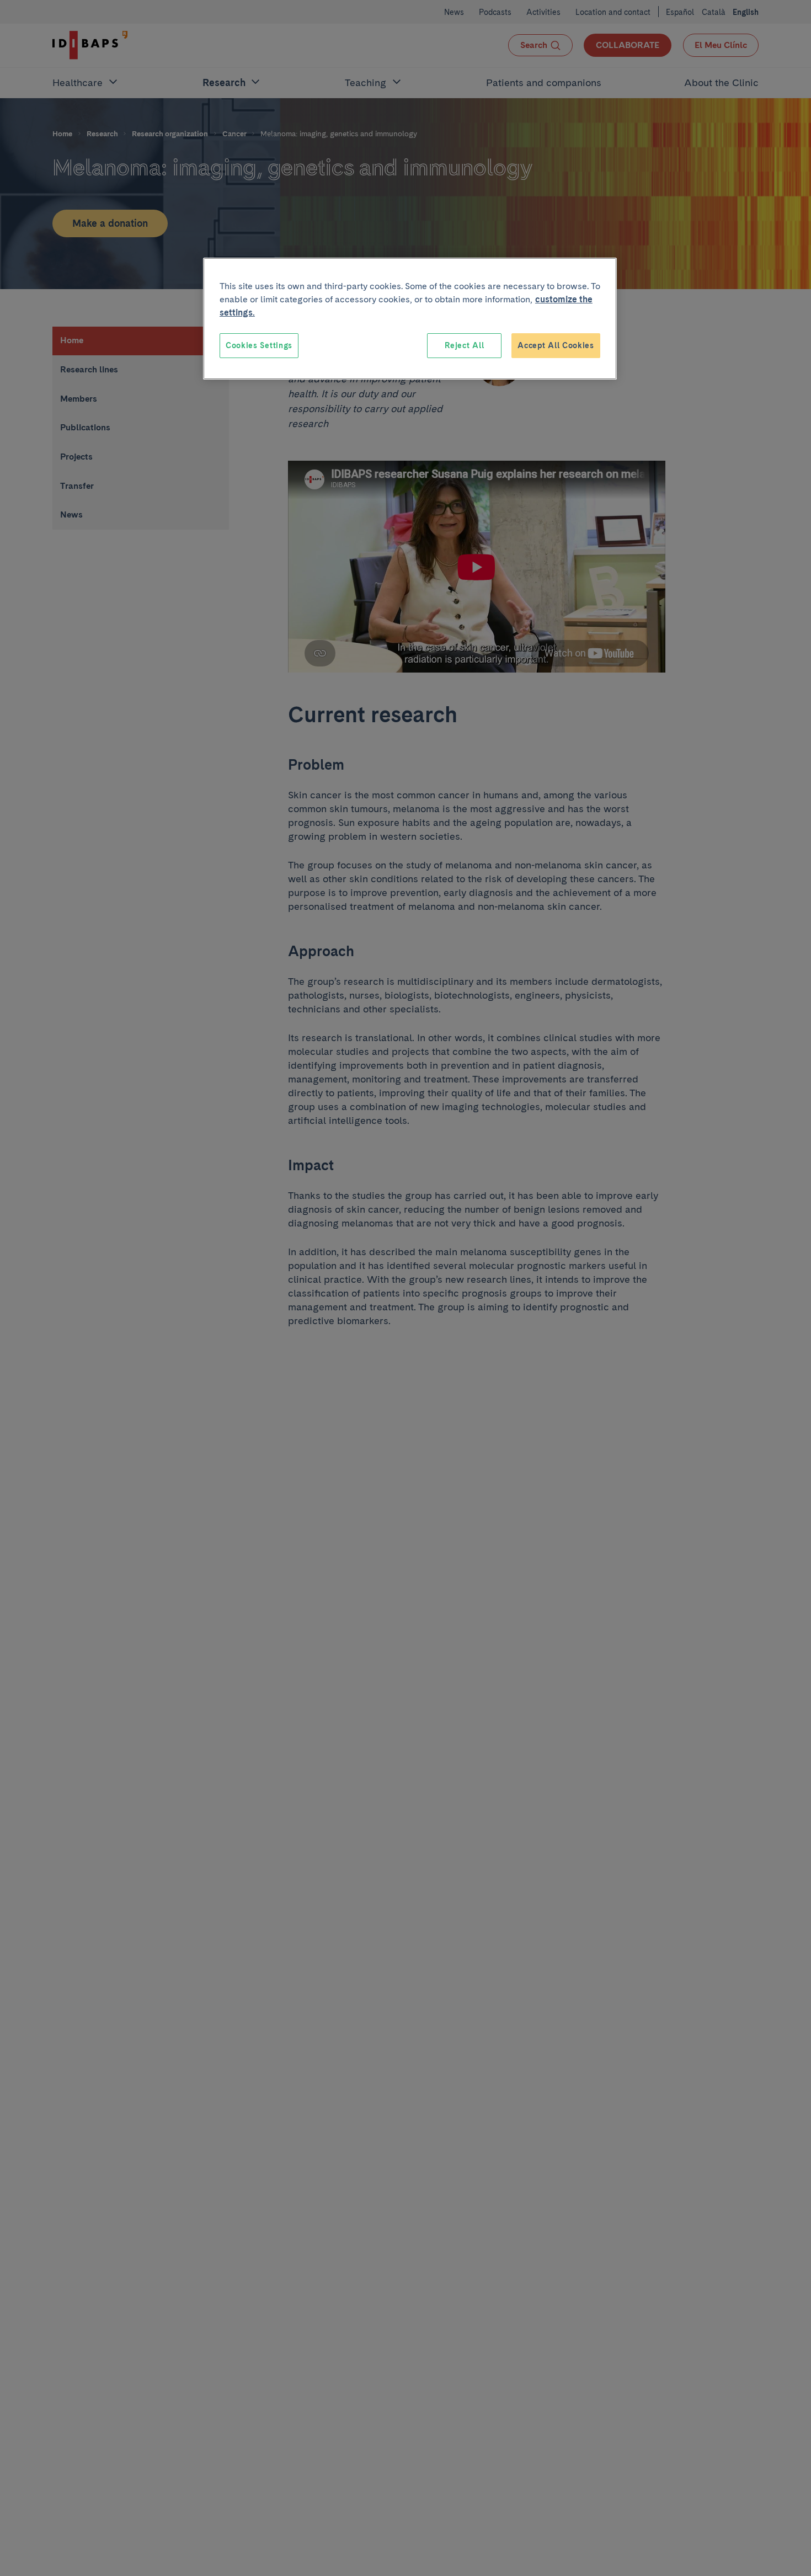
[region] (410, 319)
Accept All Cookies (556, 345)
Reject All (464, 345)
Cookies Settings (259, 345)
